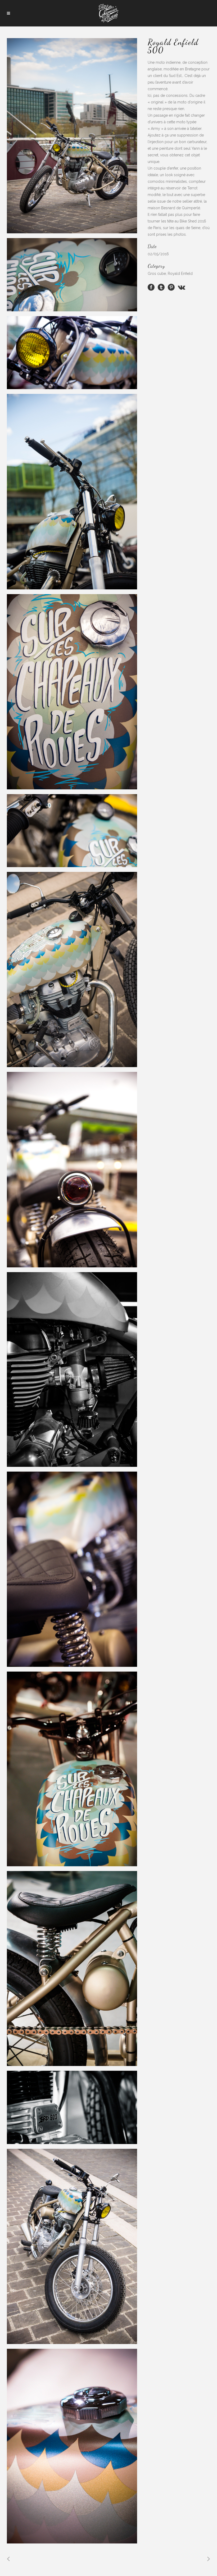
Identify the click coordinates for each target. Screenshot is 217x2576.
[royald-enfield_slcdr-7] (72, 491)
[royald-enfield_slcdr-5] (72, 2446)
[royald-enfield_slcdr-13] (72, 831)
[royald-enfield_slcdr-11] (72, 353)
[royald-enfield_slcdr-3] (72, 1968)
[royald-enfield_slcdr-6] (72, 1369)
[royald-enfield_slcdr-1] (72, 1569)
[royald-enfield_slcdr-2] (72, 1769)
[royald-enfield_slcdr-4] (72, 2107)
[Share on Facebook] (151, 287)
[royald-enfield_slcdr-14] (72, 1169)
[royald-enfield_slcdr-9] (72, 275)
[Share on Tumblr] (161, 287)
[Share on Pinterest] (171, 287)
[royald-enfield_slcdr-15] (72, 970)
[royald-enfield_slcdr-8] (72, 2246)
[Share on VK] (182, 287)
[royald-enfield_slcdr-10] (72, 136)
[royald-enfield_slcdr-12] (72, 692)
